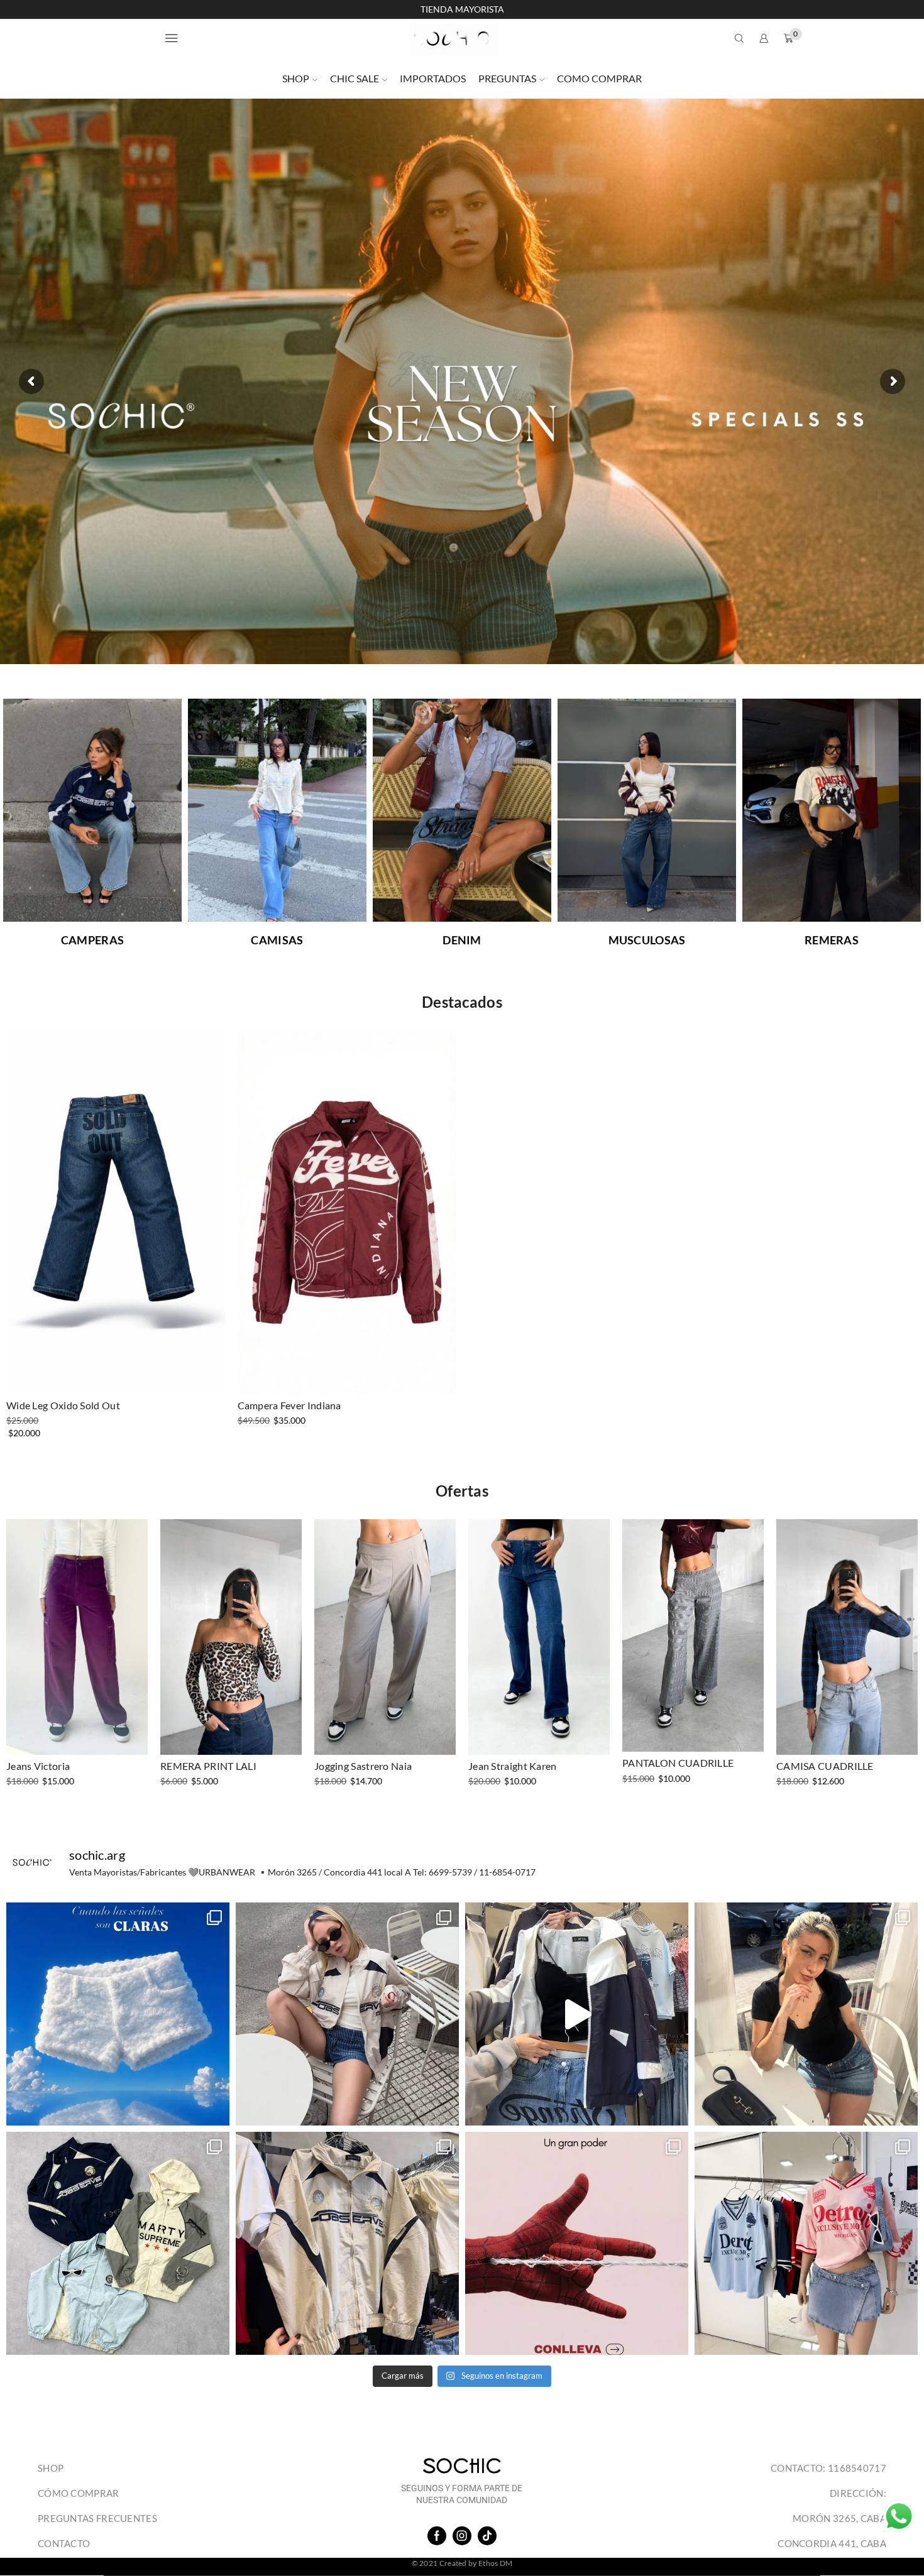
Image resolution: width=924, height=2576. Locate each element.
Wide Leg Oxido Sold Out (63, 1405)
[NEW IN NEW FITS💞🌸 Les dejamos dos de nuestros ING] (806, 2243)
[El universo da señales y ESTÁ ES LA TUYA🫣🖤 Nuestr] (118, 2014)
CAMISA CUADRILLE (825, 1766)
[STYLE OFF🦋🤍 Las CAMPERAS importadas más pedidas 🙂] (118, 2243)
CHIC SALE (355, 78)
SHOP (296, 78)
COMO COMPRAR (599, 78)
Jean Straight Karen (513, 1766)
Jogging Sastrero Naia (363, 1766)
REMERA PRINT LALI (208, 1766)
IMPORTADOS (433, 78)
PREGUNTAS (507, 78)
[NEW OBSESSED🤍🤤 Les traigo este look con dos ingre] (347, 2014)
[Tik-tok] (487, 2536)
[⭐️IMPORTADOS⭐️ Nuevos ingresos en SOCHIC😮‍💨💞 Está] (347, 2243)
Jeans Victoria (38, 1766)
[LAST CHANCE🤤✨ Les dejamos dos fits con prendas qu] (806, 2014)
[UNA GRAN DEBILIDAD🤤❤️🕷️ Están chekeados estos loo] (577, 2243)
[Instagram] (462, 2536)
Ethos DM (495, 2563)
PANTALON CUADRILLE (678, 1763)
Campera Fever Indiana (289, 1405)
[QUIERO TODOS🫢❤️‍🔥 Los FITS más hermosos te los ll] (577, 2014)
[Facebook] (437, 2536)
